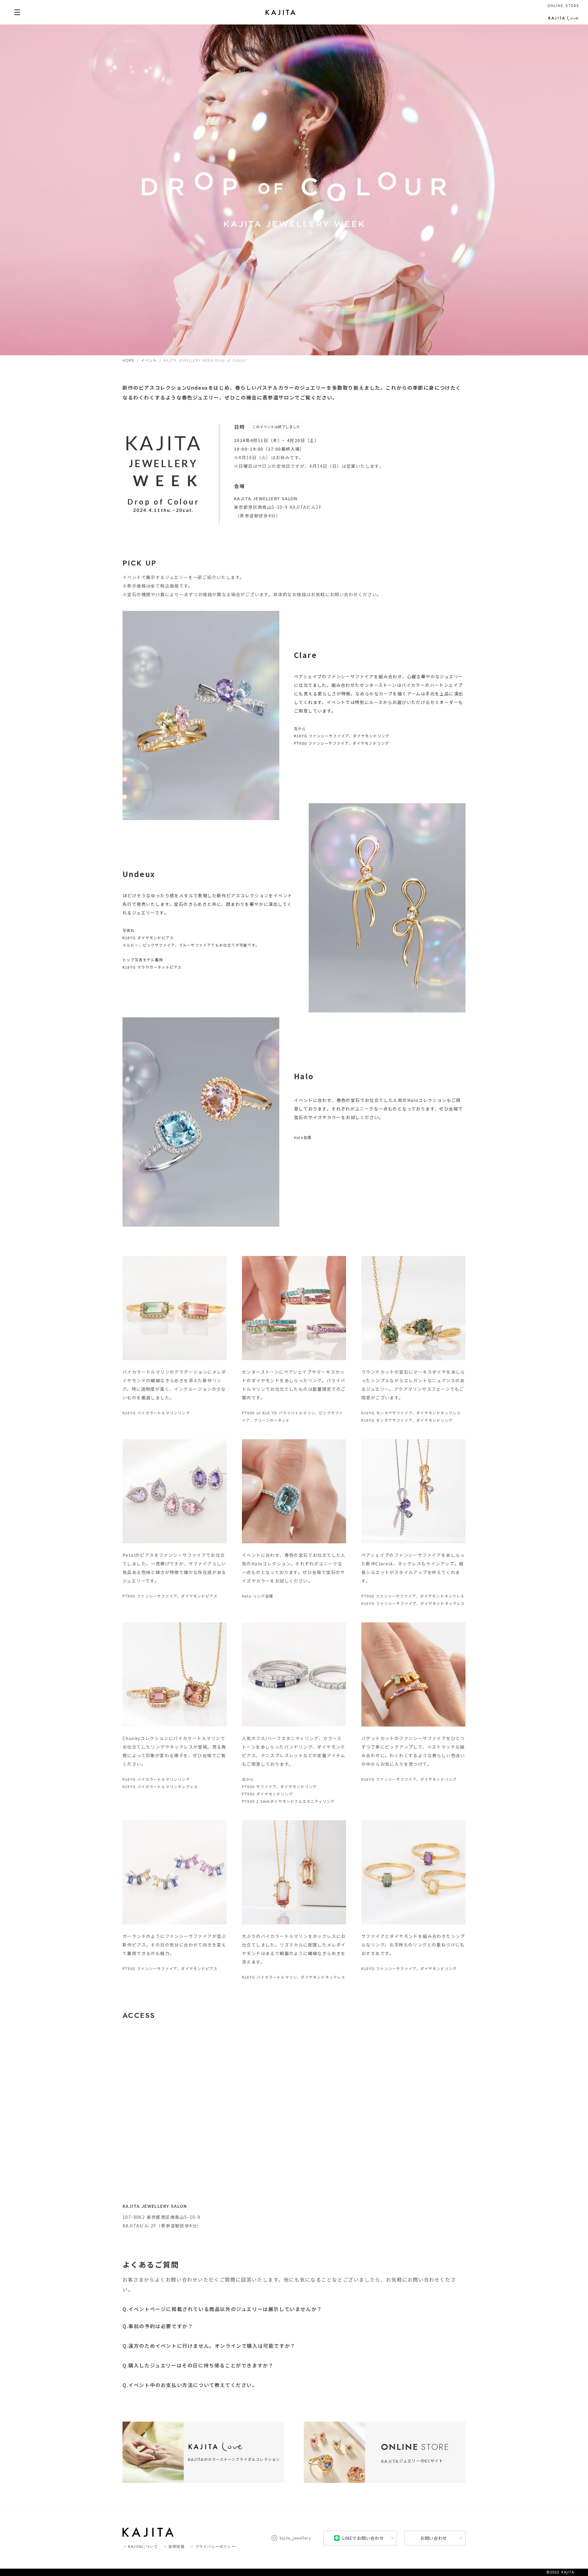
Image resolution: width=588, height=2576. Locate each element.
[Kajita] (281, 12)
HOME (128, 360)
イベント (149, 360)
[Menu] (17, 12)
